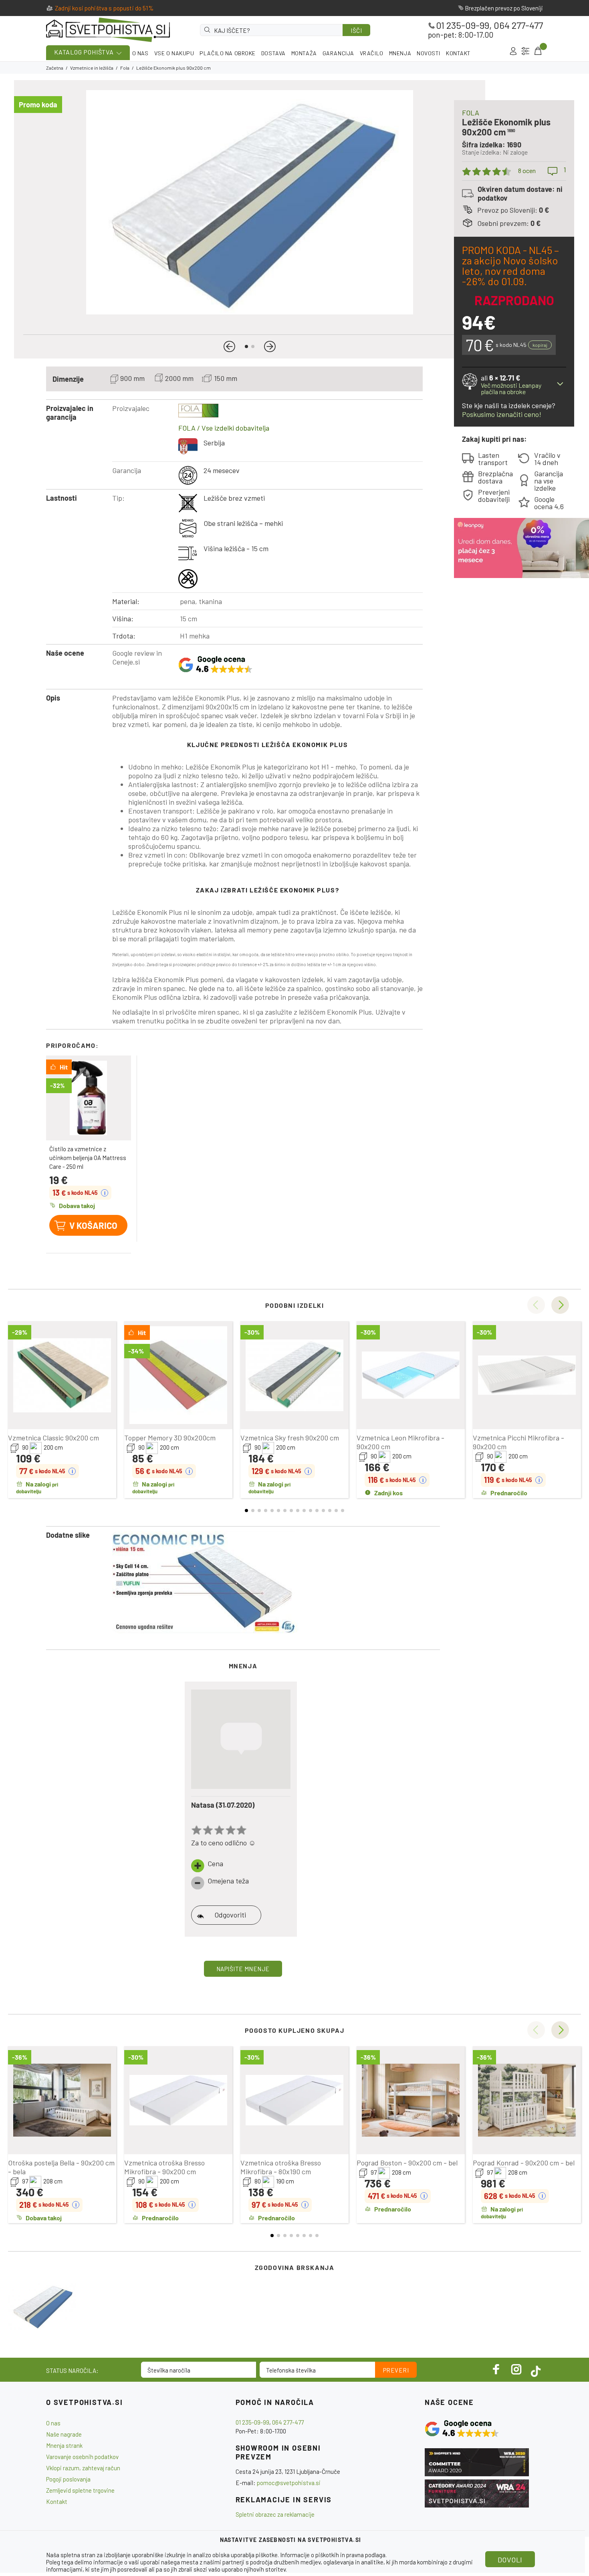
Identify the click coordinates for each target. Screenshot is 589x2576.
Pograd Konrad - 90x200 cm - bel (524, 2163)
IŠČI (356, 30)
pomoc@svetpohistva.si (289, 2483)
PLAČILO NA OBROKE (228, 53)
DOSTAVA (273, 53)
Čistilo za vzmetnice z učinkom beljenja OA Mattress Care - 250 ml (88, 1158)
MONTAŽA (304, 53)
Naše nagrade (64, 2434)
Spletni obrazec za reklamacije (275, 2514)
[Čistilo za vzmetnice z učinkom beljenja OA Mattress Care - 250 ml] (89, 1098)
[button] (229, 346)
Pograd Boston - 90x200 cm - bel (407, 2163)
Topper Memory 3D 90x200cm (170, 1438)
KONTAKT (458, 53)
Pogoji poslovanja (68, 2479)
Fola (125, 68)
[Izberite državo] (525, 51)
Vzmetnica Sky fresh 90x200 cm (290, 1438)
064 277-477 (518, 25)
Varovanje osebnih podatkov (82, 2457)
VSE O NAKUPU (174, 53)
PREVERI (396, 2370)
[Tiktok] (536, 2369)
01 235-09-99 (463, 25)
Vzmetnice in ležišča (92, 68)
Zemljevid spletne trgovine (80, 2490)
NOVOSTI (429, 53)
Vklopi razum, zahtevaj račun (83, 2468)
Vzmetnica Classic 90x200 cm (53, 1438)
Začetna (55, 68)
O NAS (140, 53)
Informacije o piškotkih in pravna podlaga (333, 2555)
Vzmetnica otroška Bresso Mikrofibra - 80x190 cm (281, 2167)
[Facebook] (496, 2369)
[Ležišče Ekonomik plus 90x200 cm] (42, 2306)
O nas (53, 2423)
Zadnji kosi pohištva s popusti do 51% (104, 8)
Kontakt (57, 2501)
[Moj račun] (513, 51)
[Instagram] (516, 2369)
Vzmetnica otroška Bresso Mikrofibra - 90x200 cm (164, 2167)
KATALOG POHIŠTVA (84, 52)
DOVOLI (510, 2560)
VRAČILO (372, 53)
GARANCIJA (338, 53)
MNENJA (400, 53)
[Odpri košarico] (537, 51)
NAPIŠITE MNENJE (243, 1969)
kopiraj (540, 345)
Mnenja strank (64, 2445)
